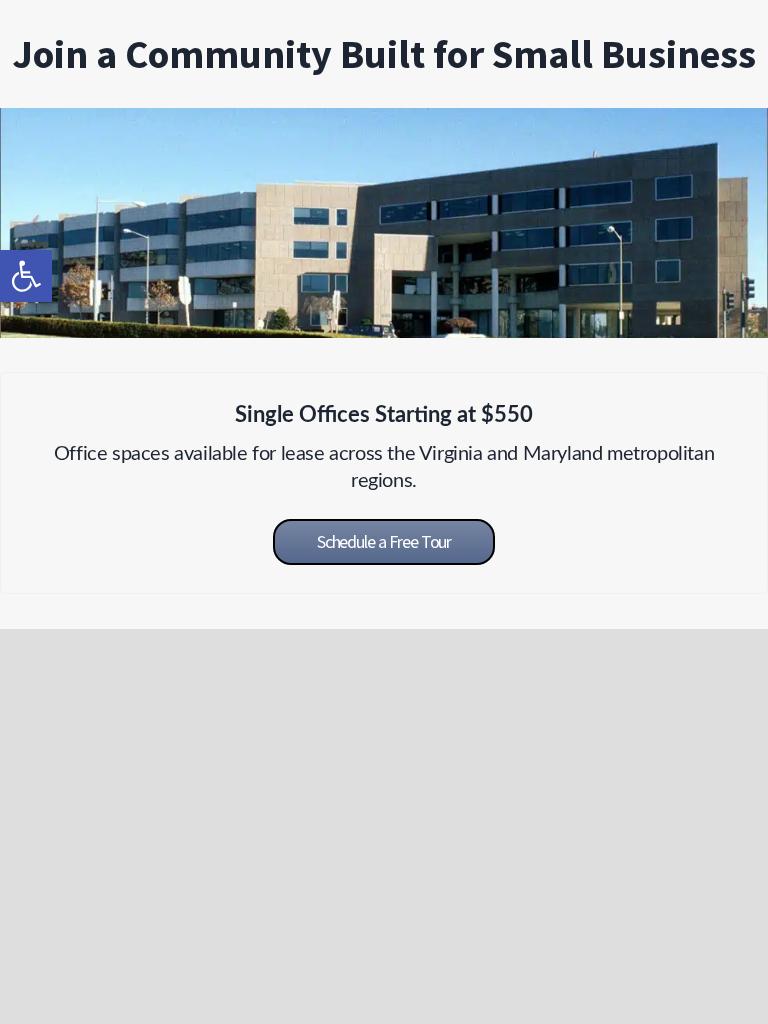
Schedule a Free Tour (384, 541)
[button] (26, 276)
